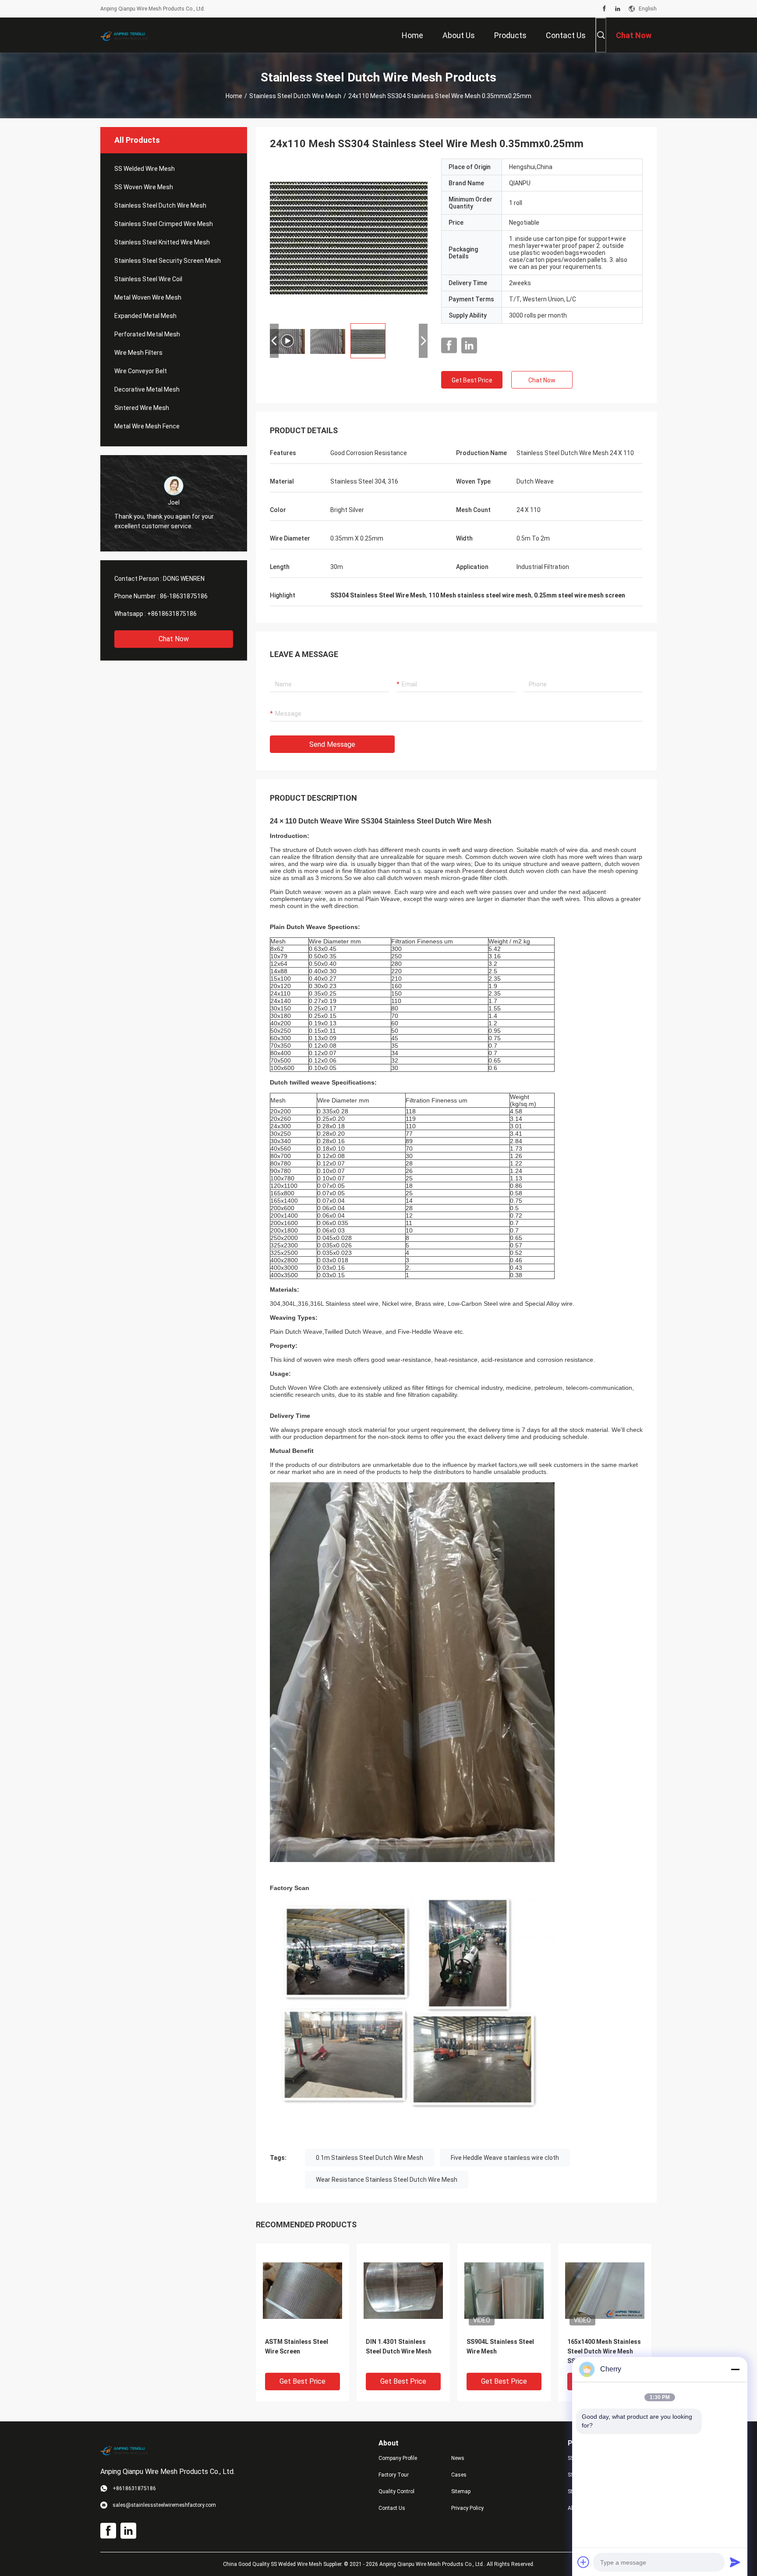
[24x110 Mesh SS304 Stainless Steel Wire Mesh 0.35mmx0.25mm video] (349, 237)
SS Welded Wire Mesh (145, 169)
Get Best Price (472, 380)
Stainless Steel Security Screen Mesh (168, 261)
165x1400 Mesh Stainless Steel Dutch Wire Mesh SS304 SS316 (604, 2351)
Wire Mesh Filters (138, 353)
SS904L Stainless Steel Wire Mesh (500, 2346)
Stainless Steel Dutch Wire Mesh (295, 96)
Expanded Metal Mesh (145, 316)
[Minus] (735, 2369)
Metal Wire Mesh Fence (147, 426)
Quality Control (396, 2491)
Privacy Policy (467, 2508)
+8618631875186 (172, 614)
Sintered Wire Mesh (142, 408)
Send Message (332, 744)
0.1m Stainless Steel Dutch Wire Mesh (370, 2158)
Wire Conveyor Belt (141, 371)
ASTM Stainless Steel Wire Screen (297, 2346)
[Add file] (584, 2562)
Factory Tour (394, 2475)
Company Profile (398, 2458)
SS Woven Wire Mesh (144, 187)
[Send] (735, 2562)
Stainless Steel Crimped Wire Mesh (164, 224)
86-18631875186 (184, 596)
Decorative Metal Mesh (147, 389)
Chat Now (174, 639)
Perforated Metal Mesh (147, 334)
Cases (459, 2475)
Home (234, 96)
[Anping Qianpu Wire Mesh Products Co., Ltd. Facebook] (604, 9)
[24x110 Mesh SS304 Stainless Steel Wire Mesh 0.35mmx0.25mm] (302, 2290)
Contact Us (392, 2508)
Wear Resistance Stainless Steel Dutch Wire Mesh (387, 2180)
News (458, 2458)
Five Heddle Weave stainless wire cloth (505, 2158)
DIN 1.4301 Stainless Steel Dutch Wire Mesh (399, 2346)
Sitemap (461, 2491)
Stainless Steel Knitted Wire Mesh (162, 242)
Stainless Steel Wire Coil (148, 279)
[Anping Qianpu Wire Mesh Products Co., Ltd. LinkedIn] (618, 9)
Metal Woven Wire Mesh (148, 297)
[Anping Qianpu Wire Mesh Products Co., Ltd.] (129, 35)
